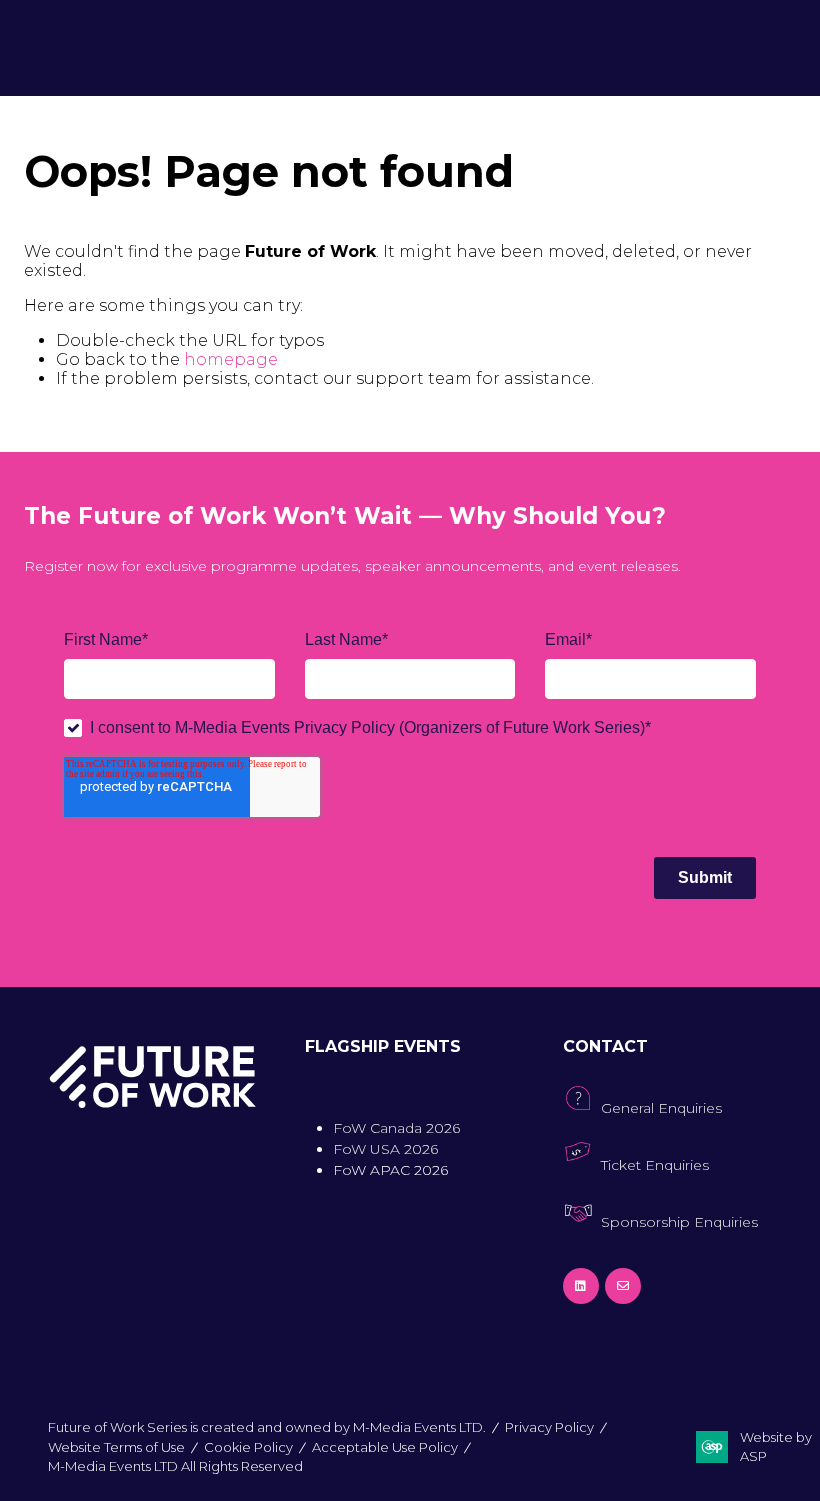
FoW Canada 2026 (396, 1128)
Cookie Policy (248, 1447)
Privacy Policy (549, 1427)
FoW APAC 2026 (390, 1170)
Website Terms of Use (116, 1447)
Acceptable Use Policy (385, 1447)
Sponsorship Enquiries (679, 1222)
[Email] (623, 1286)
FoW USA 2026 (385, 1149)
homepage (231, 359)
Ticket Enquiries (655, 1165)
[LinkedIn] (581, 1286)
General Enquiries (661, 1108)
